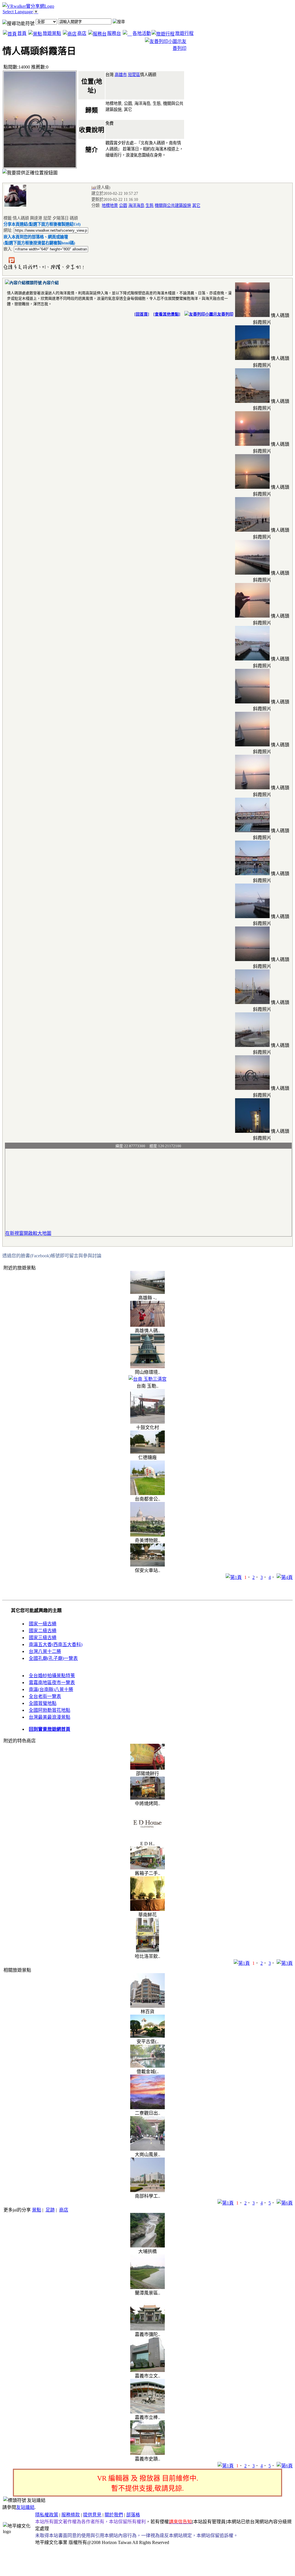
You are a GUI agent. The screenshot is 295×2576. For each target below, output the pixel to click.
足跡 (50, 2210)
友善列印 (225, 314)
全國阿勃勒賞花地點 (50, 1710)
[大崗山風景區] (147, 2149)
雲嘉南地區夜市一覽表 (52, 1683)
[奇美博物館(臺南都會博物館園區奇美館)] (147, 1535)
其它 (196, 205)
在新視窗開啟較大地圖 (28, 1233)
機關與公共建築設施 (173, 205)
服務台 (114, 33)
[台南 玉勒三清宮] (147, 1379)
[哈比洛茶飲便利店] (147, 1951)
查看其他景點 (167, 314)
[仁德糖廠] (147, 1452)
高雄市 (121, 75)
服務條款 (71, 2515)
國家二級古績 (43, 1631)
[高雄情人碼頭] (147, 1325)
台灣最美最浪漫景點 (50, 1717)
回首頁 (142, 314)
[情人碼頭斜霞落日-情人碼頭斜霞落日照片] (252, 315)
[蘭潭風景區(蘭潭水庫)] (147, 2287)
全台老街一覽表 (45, 1696)
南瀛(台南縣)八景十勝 (51, 1689)
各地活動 (142, 33)
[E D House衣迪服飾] (147, 1840)
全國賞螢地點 (43, 1703)
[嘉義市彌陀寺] (147, 2329)
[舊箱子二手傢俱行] (147, 1868)
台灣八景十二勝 (45, 1651)
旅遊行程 (184, 33)
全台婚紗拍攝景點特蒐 (52, 1676)
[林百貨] (147, 2006)
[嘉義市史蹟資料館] (147, 2453)
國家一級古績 (43, 1624)
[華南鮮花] (147, 1909)
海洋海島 (136, 205)
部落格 (133, 2515)
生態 (150, 205)
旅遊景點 (52, 33)
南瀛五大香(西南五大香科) (56, 1644)
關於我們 (114, 2515)
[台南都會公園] (147, 1493)
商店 (82, 33)
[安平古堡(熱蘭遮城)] (147, 2036)
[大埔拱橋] (147, 2246)
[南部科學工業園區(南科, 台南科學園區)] (147, 2191)
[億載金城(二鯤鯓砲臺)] (147, 2066)
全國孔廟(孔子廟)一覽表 (53, 1658)
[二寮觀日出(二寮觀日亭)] (147, 2108)
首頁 (22, 33)
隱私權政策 (47, 2515)
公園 (123, 205)
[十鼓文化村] (147, 1422)
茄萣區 (134, 75)
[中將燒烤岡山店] (147, 1798)
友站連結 (25, 2507)
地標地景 (110, 205)
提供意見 (92, 2515)
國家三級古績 (43, 1638)
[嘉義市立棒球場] (147, 2412)
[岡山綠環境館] (147, 1367)
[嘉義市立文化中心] (147, 2370)
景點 (37, 2210)
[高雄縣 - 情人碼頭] (147, 1292)
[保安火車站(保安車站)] (147, 1565)
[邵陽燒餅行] (147, 1768)
